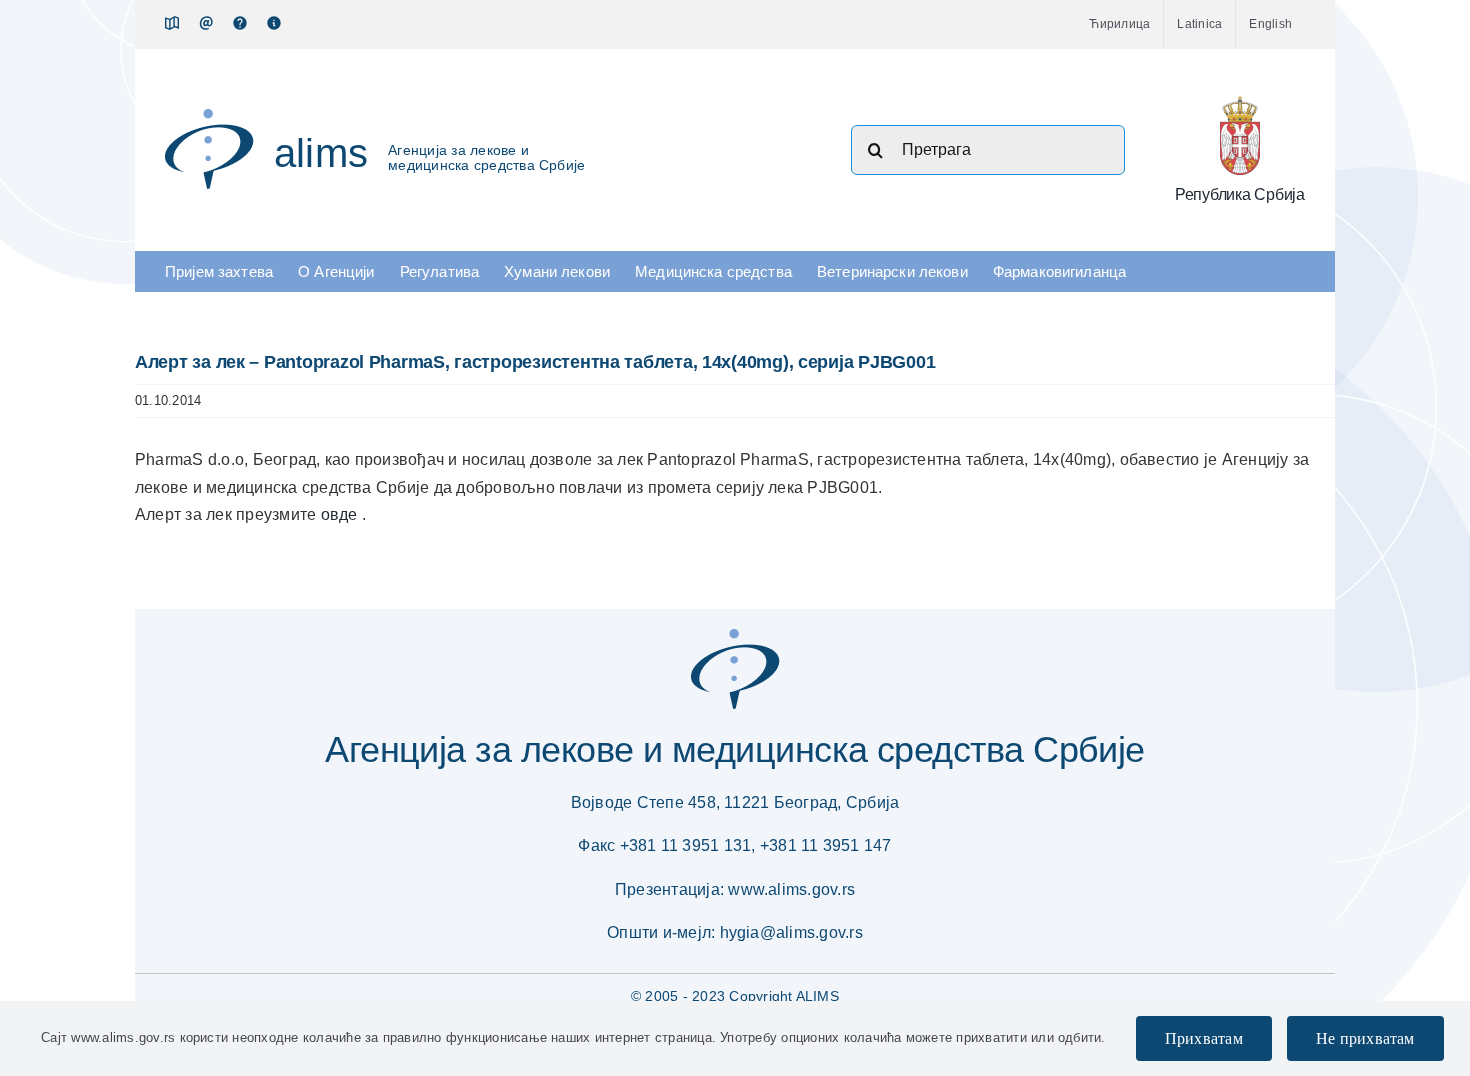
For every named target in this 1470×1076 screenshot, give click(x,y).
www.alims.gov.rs (791, 889)
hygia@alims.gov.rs (791, 932)
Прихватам (1204, 1038)
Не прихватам (1365, 1038)
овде (341, 514)
